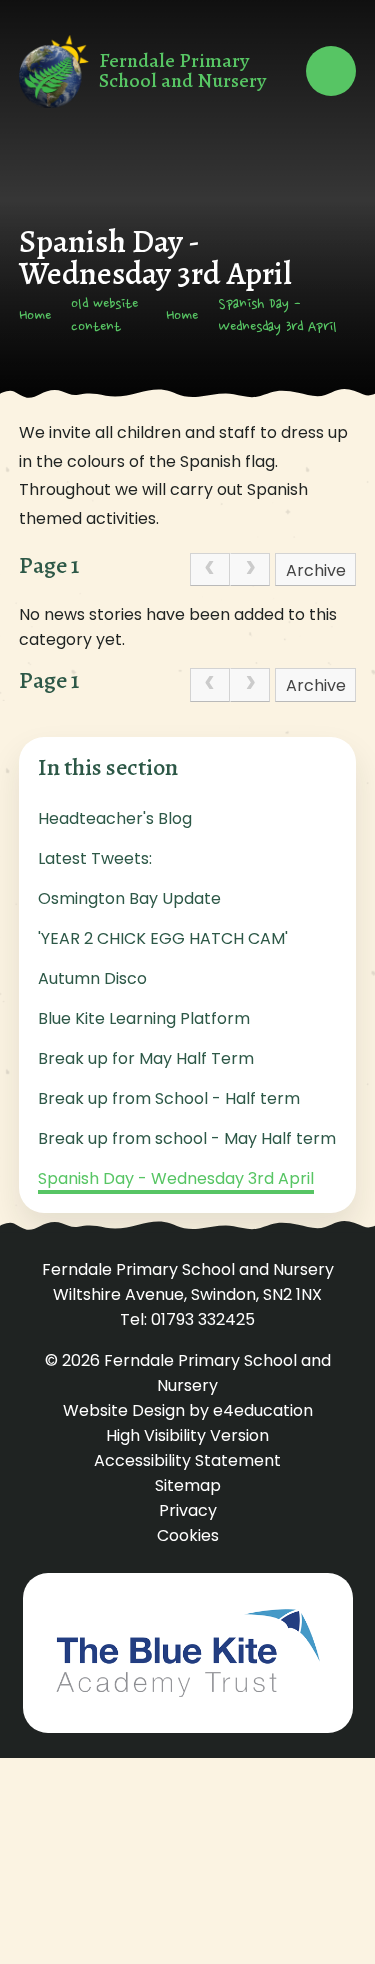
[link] (210, 570)
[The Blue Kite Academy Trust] (188, 1653)
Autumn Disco (92, 978)
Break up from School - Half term (169, 1098)
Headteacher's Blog (115, 818)
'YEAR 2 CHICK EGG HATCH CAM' (163, 938)
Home (35, 317)
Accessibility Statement (187, 1460)
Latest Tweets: (95, 858)
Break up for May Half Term (146, 1058)
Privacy (188, 1510)
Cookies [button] (188, 1535)
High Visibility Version (187, 1435)
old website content (104, 316)
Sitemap (188, 1485)
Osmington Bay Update (129, 898)
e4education (263, 1410)
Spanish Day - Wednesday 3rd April (277, 316)
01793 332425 (203, 1319)
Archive (316, 570)
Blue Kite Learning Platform (144, 1018)
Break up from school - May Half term (187, 1138)
